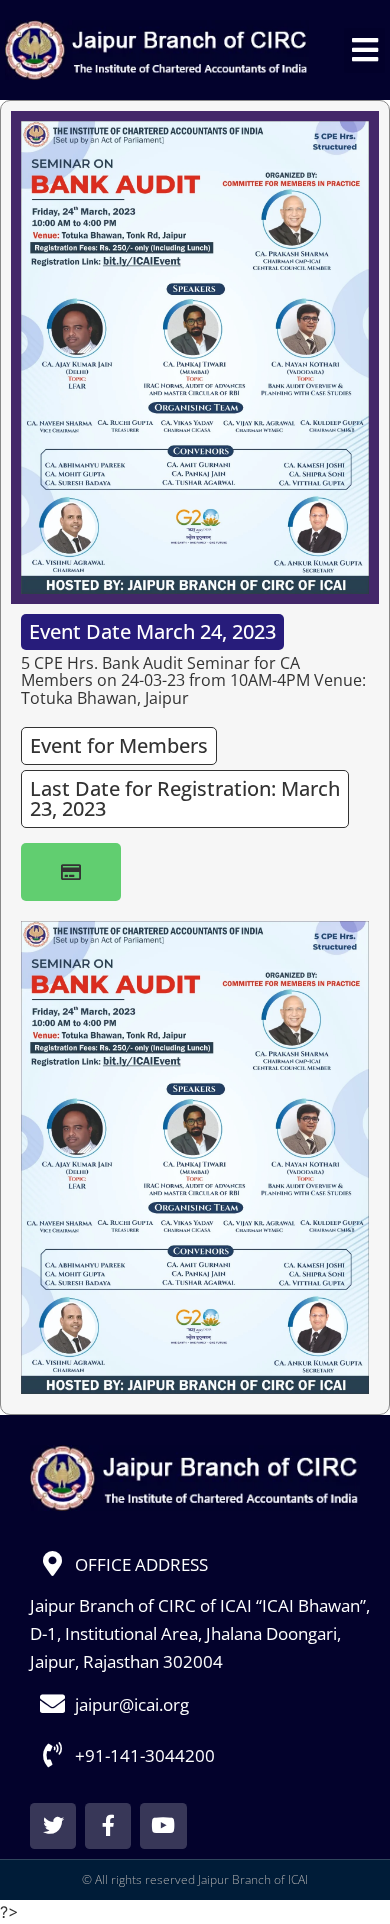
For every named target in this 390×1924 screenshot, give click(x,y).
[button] (364, 50)
